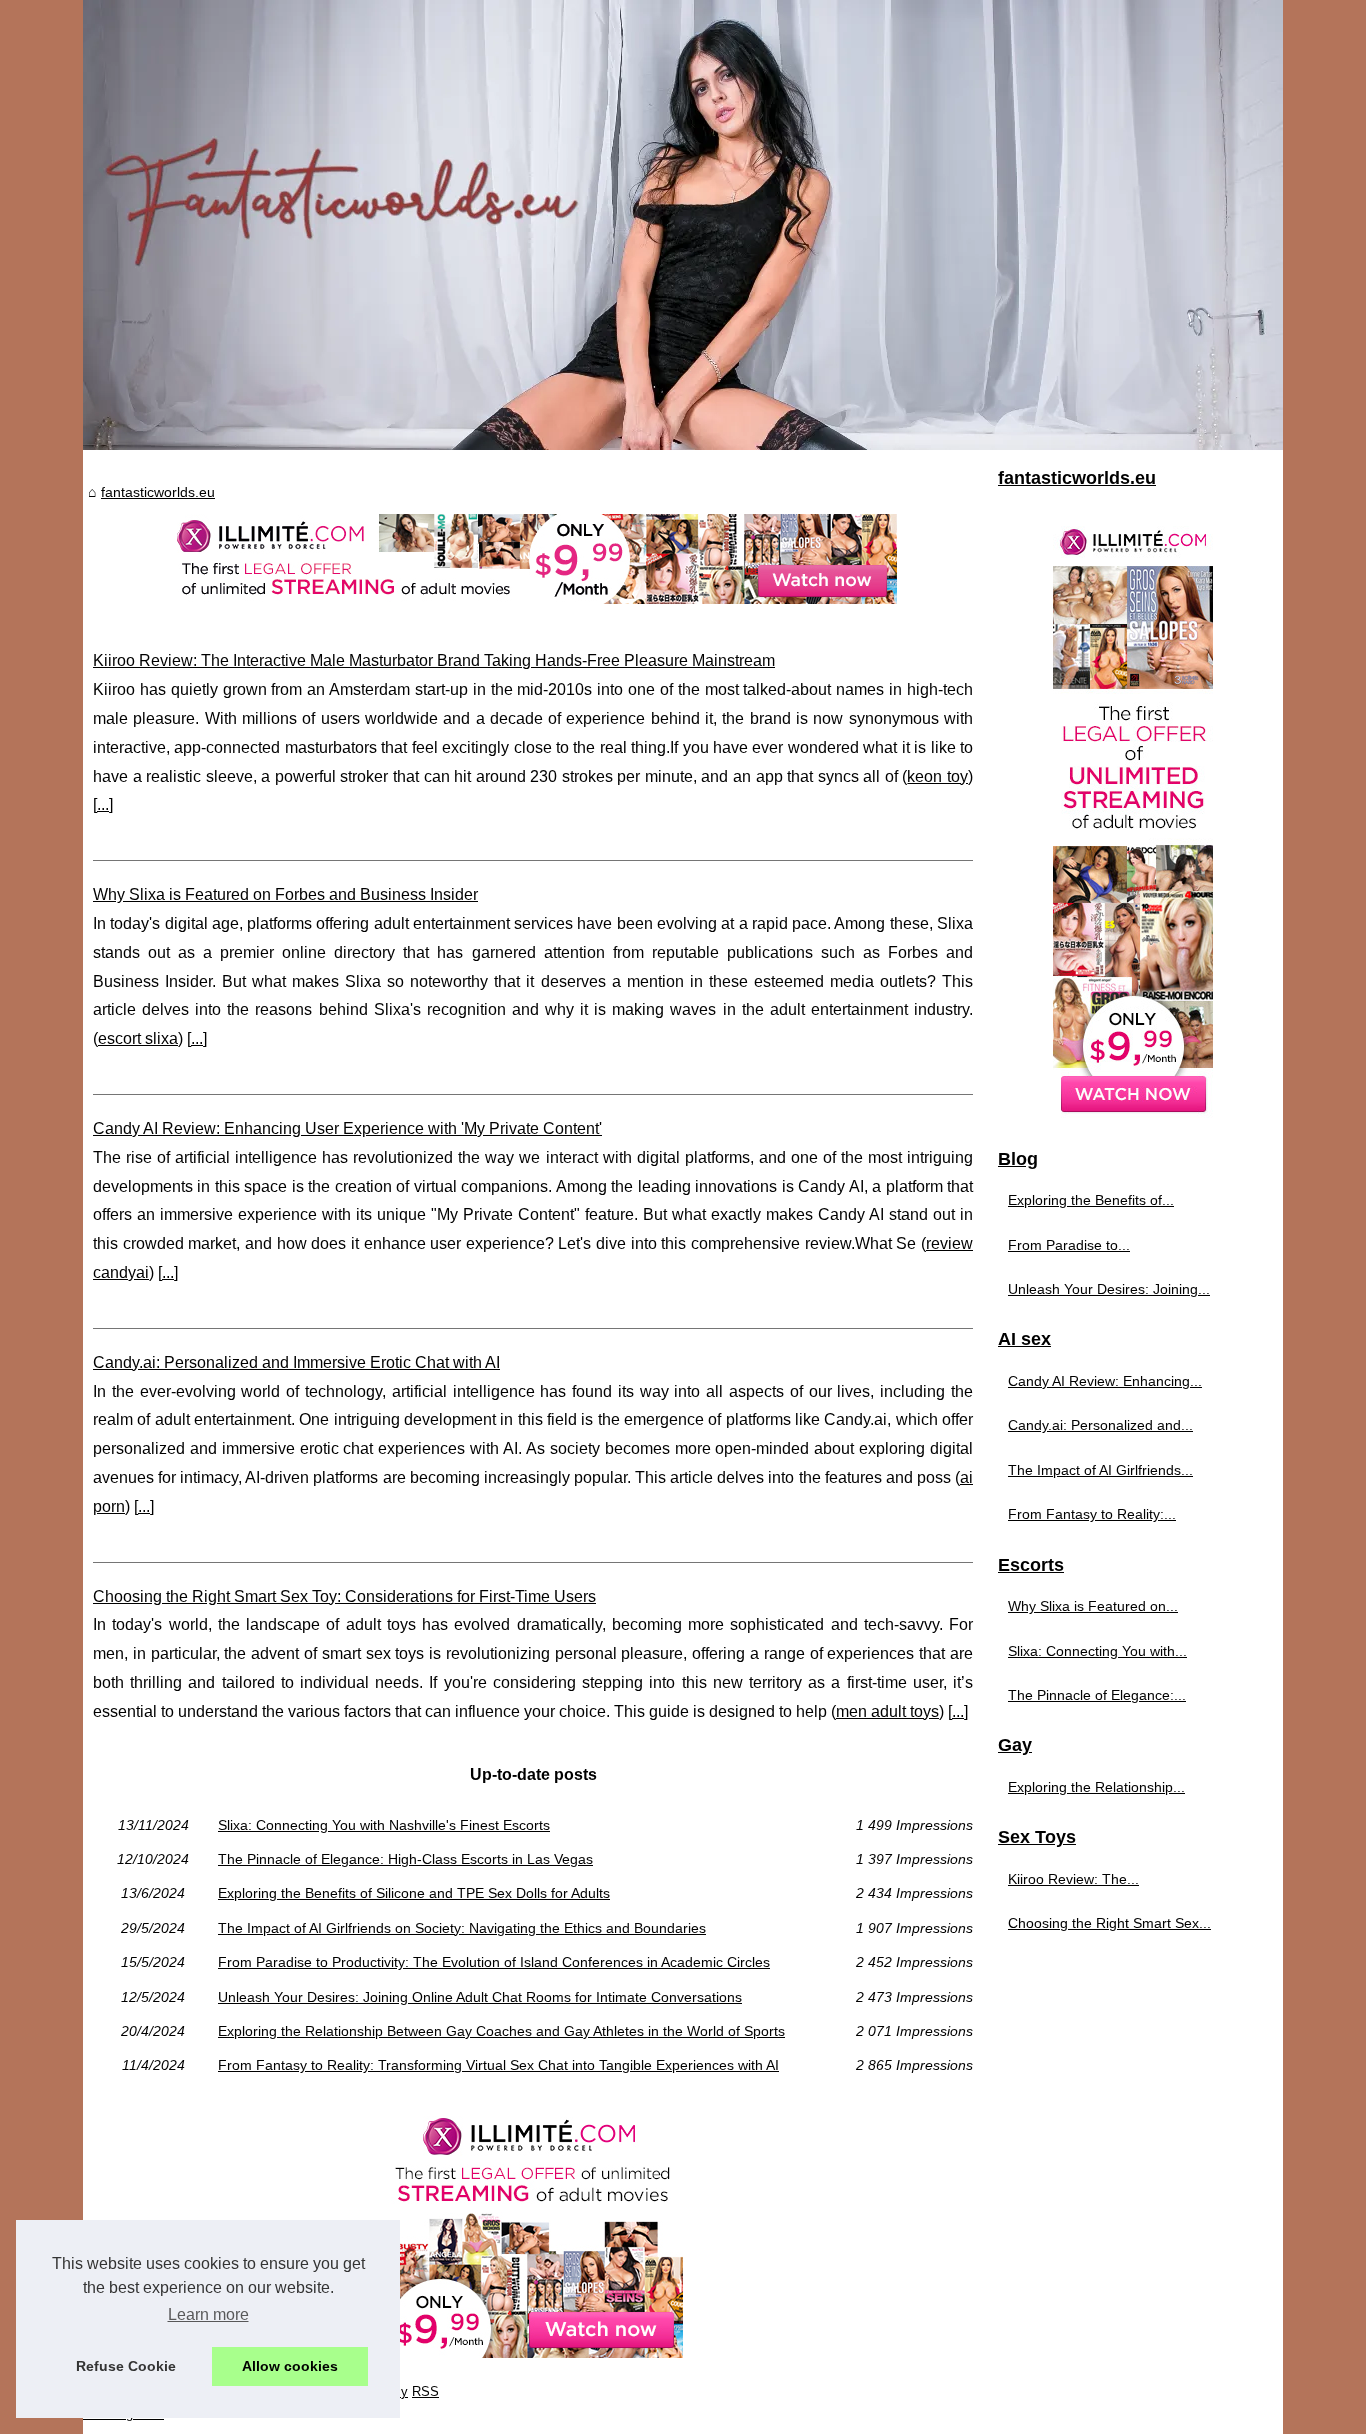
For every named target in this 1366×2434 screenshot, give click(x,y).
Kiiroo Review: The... (1073, 1879)
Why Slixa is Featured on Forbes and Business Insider (285, 894)
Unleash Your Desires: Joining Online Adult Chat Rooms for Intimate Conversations (480, 1997)
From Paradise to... (1069, 1245)
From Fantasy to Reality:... (1092, 1514)
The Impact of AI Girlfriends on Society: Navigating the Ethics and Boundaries (462, 1928)
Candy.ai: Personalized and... (1100, 1425)
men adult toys (887, 1711)
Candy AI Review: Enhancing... (1105, 1381)
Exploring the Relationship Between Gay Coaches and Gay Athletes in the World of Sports (501, 2031)
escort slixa (138, 1038)
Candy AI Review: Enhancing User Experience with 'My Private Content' (347, 1128)
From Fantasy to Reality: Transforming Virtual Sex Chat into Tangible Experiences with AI (498, 2065)
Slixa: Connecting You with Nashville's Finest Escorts (384, 1825)
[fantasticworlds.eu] (683, 225)
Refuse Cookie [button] (126, 2366)
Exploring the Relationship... (1096, 1787)
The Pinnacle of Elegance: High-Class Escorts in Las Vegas (405, 1859)
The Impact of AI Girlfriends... (1100, 1470)
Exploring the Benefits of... (1091, 1200)
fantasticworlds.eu (158, 492)
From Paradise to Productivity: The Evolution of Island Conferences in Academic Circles (494, 1962)
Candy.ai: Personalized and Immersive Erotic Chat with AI (296, 1362)
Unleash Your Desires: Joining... (1109, 1289)
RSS (425, 2391)
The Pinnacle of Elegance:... (1097, 1695)
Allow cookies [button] (290, 2366)
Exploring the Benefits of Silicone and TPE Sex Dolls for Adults (414, 1893)
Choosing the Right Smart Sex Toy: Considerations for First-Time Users (344, 1596)
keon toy (937, 776)
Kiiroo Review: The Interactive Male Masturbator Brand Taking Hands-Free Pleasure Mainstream (434, 660)
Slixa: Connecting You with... (1097, 1651)
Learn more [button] (208, 2314)
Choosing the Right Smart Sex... (1109, 1923)
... (103, 804)
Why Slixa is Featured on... (1093, 1606)
